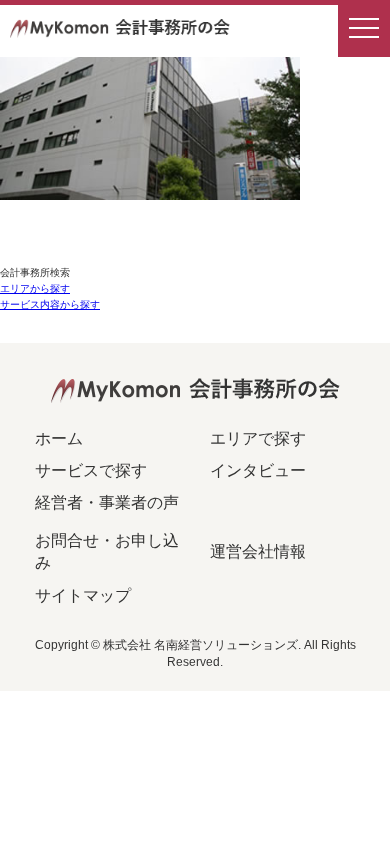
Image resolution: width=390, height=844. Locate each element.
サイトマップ (83, 595)
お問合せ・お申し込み (107, 551)
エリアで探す (258, 438)
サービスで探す (91, 470)
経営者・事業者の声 (107, 502)
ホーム (59, 438)
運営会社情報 (258, 551)
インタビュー (258, 470)
